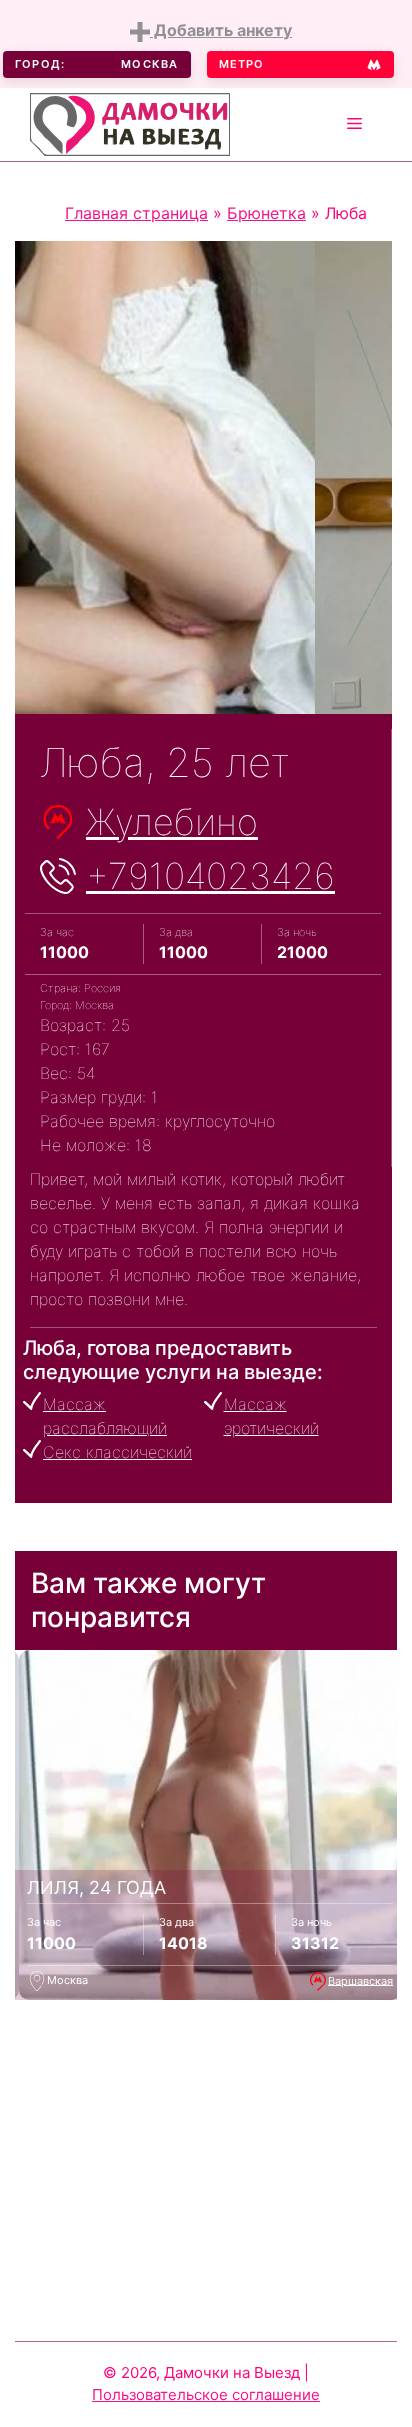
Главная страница (136, 213)
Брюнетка (266, 213)
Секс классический (117, 1452)
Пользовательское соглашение (206, 2394)
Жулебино (172, 822)
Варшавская (360, 1980)
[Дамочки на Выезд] (130, 122)
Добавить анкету (221, 30)
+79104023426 (210, 876)
